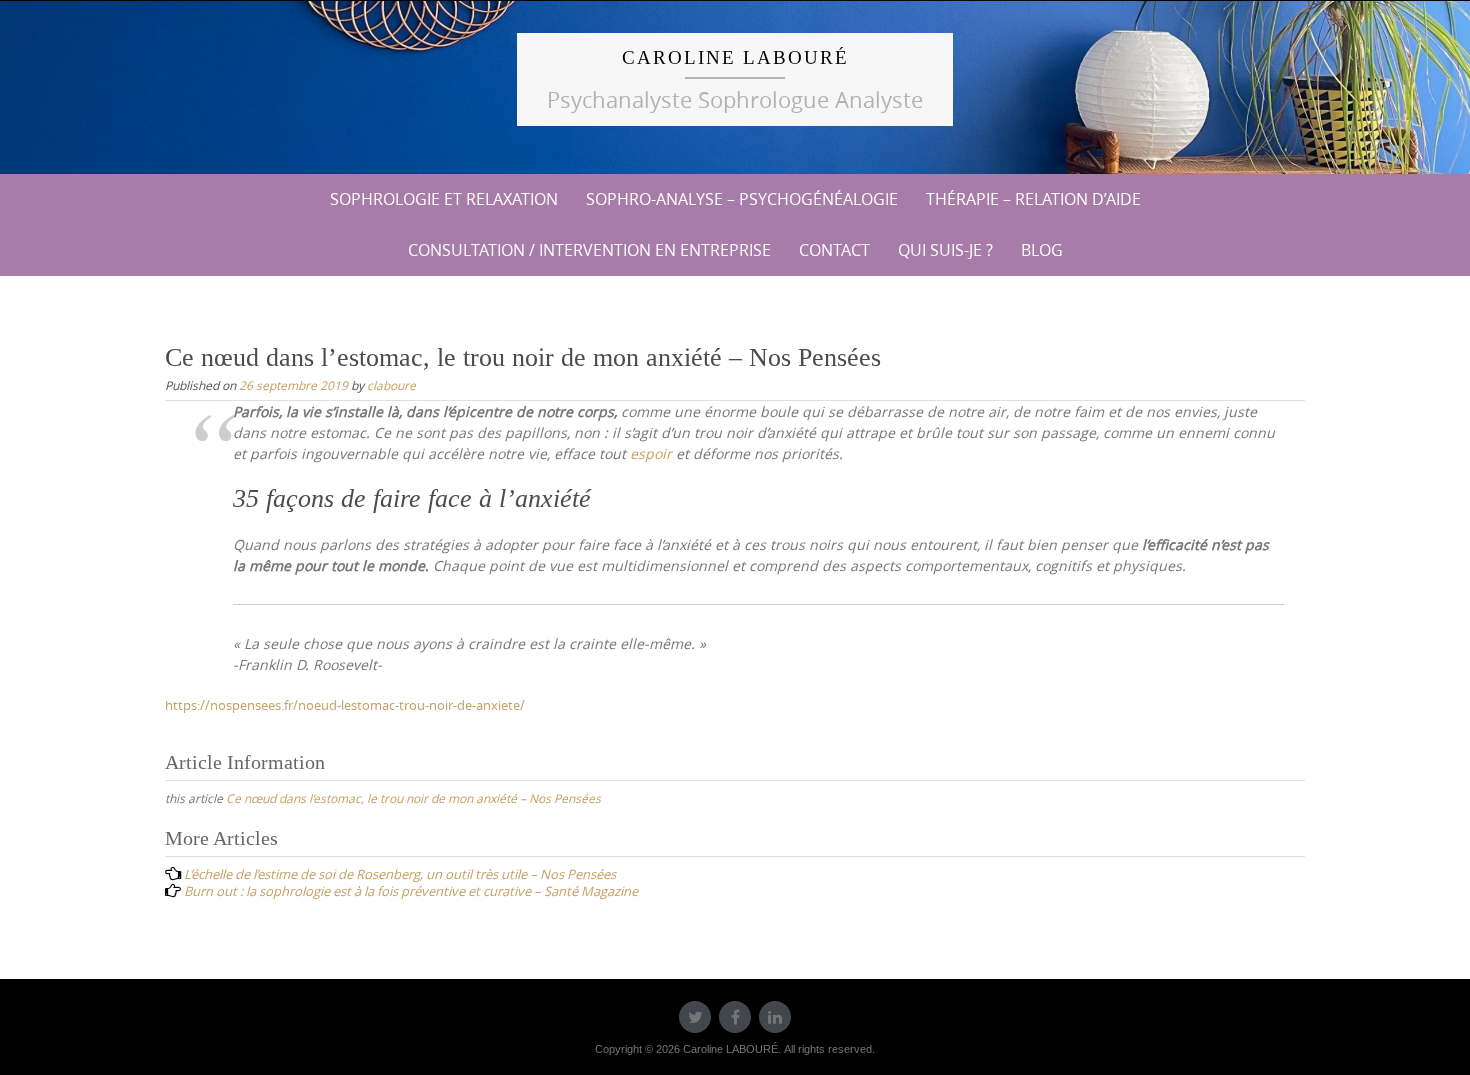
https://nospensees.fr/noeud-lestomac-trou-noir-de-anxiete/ (345, 705)
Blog (1042, 250)
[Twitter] (695, 1017)
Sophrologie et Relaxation (444, 199)
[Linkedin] (775, 1017)
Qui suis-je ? (945, 250)
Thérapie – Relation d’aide (1033, 199)
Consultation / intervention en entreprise (589, 250)
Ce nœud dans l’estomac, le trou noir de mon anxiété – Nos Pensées (413, 798)
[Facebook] (735, 1017)
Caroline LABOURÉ (735, 57)
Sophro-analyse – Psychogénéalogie (742, 199)
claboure (391, 385)
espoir (651, 453)
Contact (834, 250)
